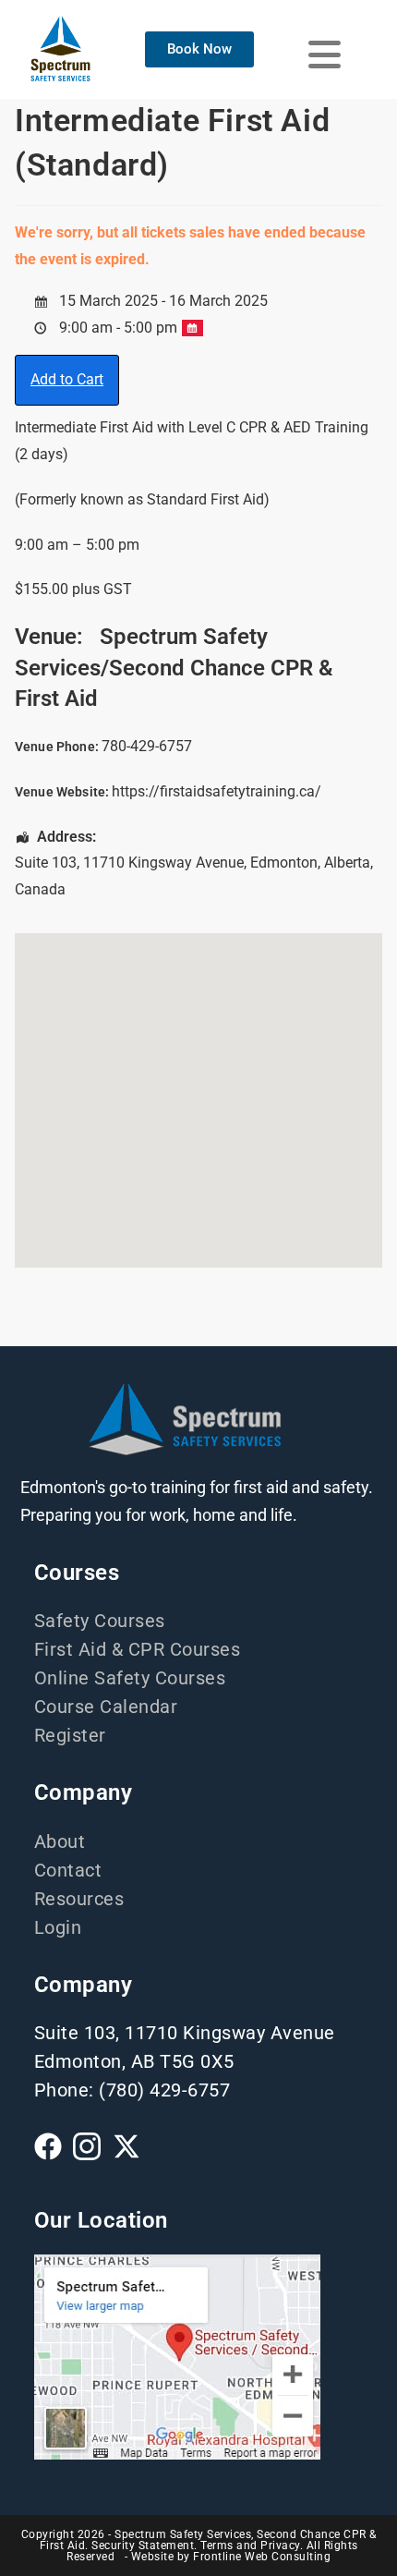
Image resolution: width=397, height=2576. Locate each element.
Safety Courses (100, 1621)
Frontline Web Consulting (262, 2557)
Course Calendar (106, 1707)
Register (70, 1735)
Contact (68, 1870)
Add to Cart (67, 379)
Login (58, 1927)
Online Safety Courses (130, 1678)
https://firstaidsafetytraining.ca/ (217, 791)
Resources (79, 1899)
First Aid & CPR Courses (138, 1649)
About (60, 1841)
